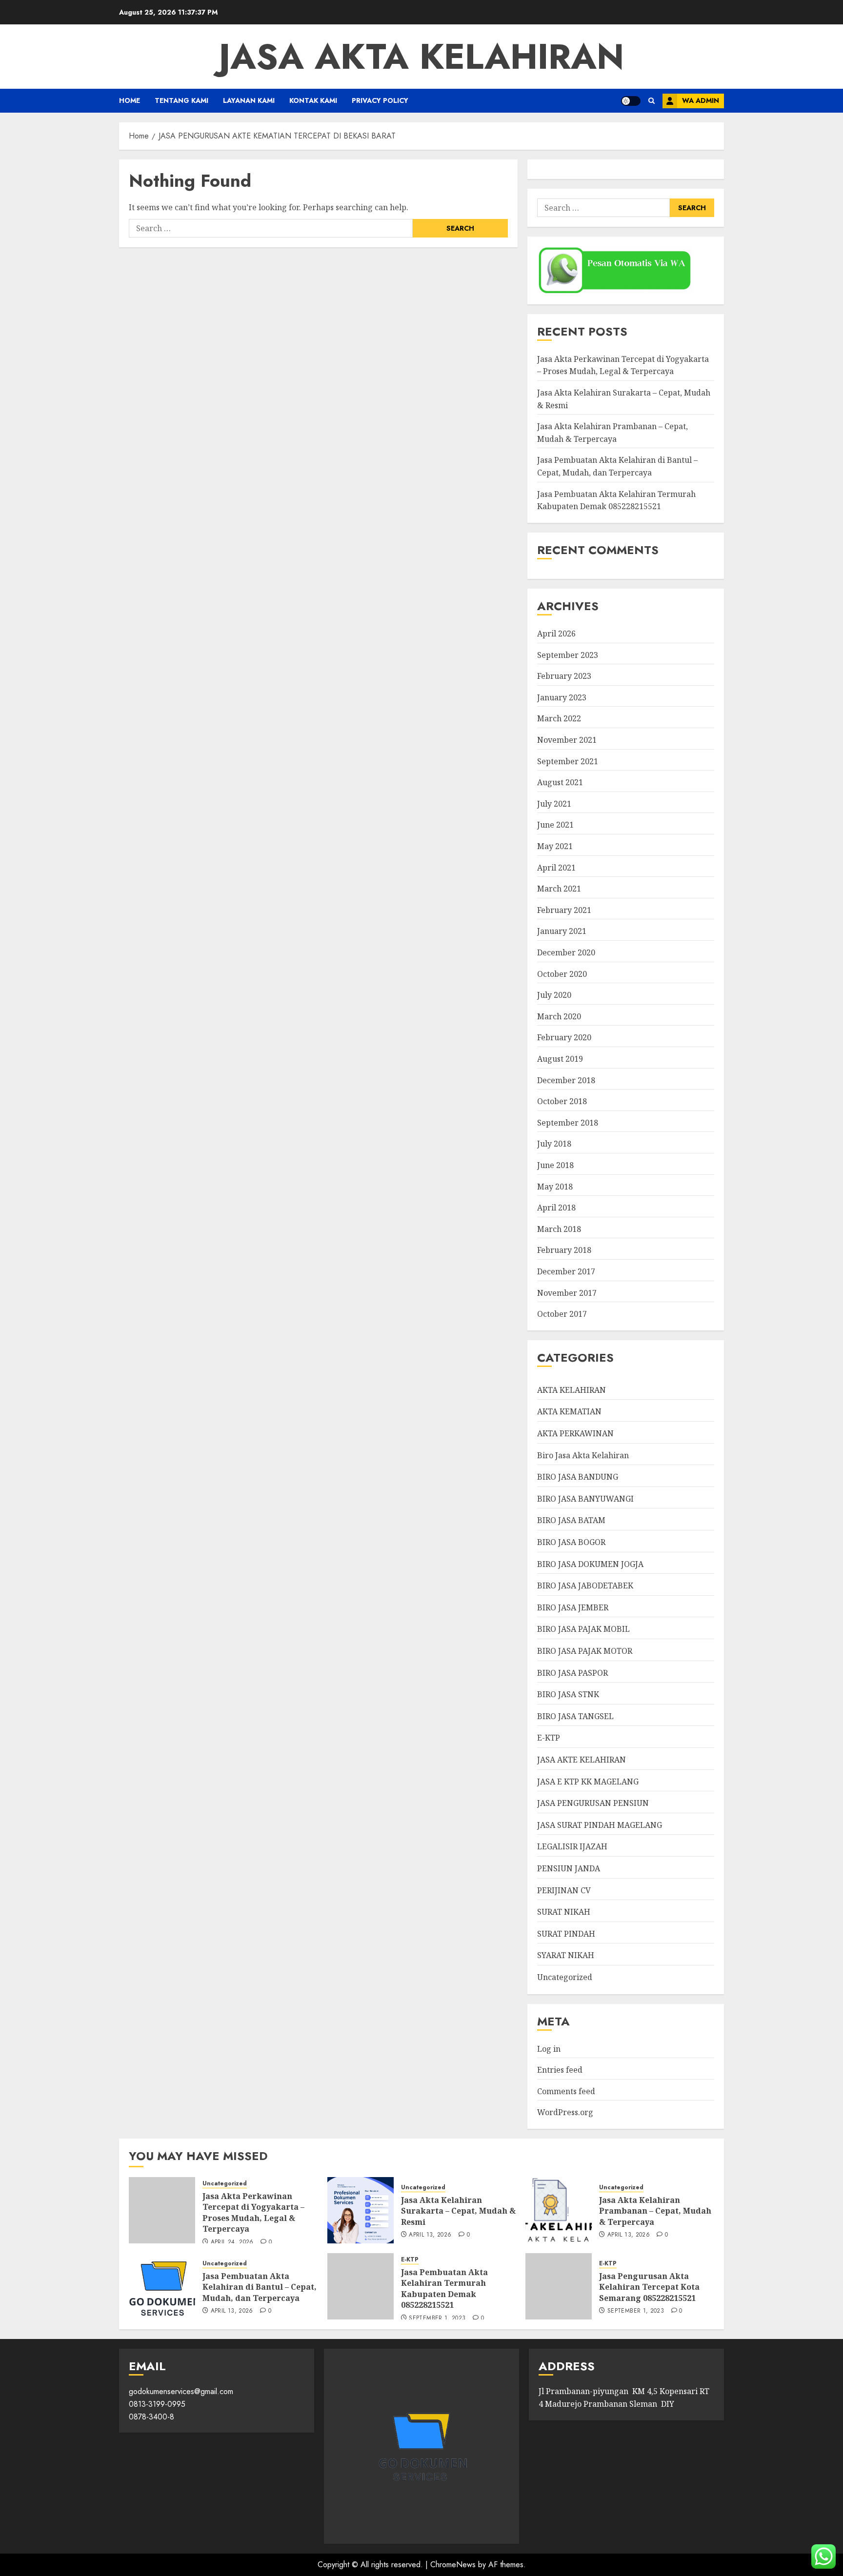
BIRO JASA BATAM (571, 1520)
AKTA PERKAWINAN (575, 1433)
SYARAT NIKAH (566, 1955)
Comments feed (566, 2091)
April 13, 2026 (430, 2235)
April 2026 (556, 634)
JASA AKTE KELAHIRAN (582, 1760)
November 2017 (567, 1293)
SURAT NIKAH (564, 1912)
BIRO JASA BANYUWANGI (585, 1499)
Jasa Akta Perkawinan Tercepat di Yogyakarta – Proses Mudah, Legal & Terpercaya (623, 365)
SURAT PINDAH (566, 1934)
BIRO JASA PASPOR (572, 1673)
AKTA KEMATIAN (569, 1411)
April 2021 (556, 868)
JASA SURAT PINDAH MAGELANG (600, 1825)
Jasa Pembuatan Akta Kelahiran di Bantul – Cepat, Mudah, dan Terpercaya (260, 2287)
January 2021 (562, 931)
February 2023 (564, 676)
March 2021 (559, 889)
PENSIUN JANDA (569, 1868)
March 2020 (559, 1016)
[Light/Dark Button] (631, 101)
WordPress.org (565, 2112)
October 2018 (562, 1101)
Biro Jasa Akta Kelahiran (583, 1455)
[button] (652, 101)
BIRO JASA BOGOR (571, 1542)
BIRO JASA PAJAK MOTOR (585, 1651)
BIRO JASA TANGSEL (575, 1716)
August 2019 (560, 1059)
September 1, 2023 (437, 2318)
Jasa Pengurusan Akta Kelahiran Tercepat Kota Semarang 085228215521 (649, 2287)
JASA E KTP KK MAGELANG (588, 1782)
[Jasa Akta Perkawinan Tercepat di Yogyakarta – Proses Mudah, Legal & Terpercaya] (162, 2210)
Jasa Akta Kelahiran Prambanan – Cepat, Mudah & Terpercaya (655, 2211)
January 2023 (562, 697)
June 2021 (555, 825)
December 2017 (566, 1271)
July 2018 (554, 1144)
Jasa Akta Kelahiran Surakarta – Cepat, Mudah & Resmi (458, 2211)
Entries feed (560, 2070)
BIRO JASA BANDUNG (578, 1477)
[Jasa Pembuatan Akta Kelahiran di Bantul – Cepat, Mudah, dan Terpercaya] (162, 2286)
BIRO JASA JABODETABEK (585, 1585)
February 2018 (564, 1250)
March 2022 (559, 718)
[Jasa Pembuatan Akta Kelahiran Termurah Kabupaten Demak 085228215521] (361, 2286)
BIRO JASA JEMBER (573, 1607)
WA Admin (701, 100)
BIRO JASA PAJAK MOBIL (583, 1629)
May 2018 (555, 1187)
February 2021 (564, 910)
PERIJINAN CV (564, 1890)
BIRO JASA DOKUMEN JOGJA (590, 1564)
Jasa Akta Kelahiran (421, 57)
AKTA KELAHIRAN (572, 1390)
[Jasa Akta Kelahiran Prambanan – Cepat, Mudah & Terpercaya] (559, 2210)
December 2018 (566, 1080)
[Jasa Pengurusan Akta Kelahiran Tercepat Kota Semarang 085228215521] (559, 2286)
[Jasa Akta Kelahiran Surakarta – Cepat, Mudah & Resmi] (361, 2210)
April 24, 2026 (232, 2242)
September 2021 (568, 761)
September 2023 (568, 655)
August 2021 (560, 782)
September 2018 (568, 1123)
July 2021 (554, 804)
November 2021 (567, 740)
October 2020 (562, 974)
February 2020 (564, 1037)
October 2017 (562, 1314)
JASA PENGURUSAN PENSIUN (593, 1803)
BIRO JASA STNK (568, 1694)
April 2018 (556, 1208)
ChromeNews (453, 2565)
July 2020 (554, 995)
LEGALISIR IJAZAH (572, 1846)
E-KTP (549, 1738)
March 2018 (559, 1229)
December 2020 (566, 952)
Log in (549, 2049)
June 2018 (555, 1165)
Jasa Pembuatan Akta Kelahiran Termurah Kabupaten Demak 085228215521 (444, 2289)
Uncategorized (565, 1977)
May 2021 (555, 846)
